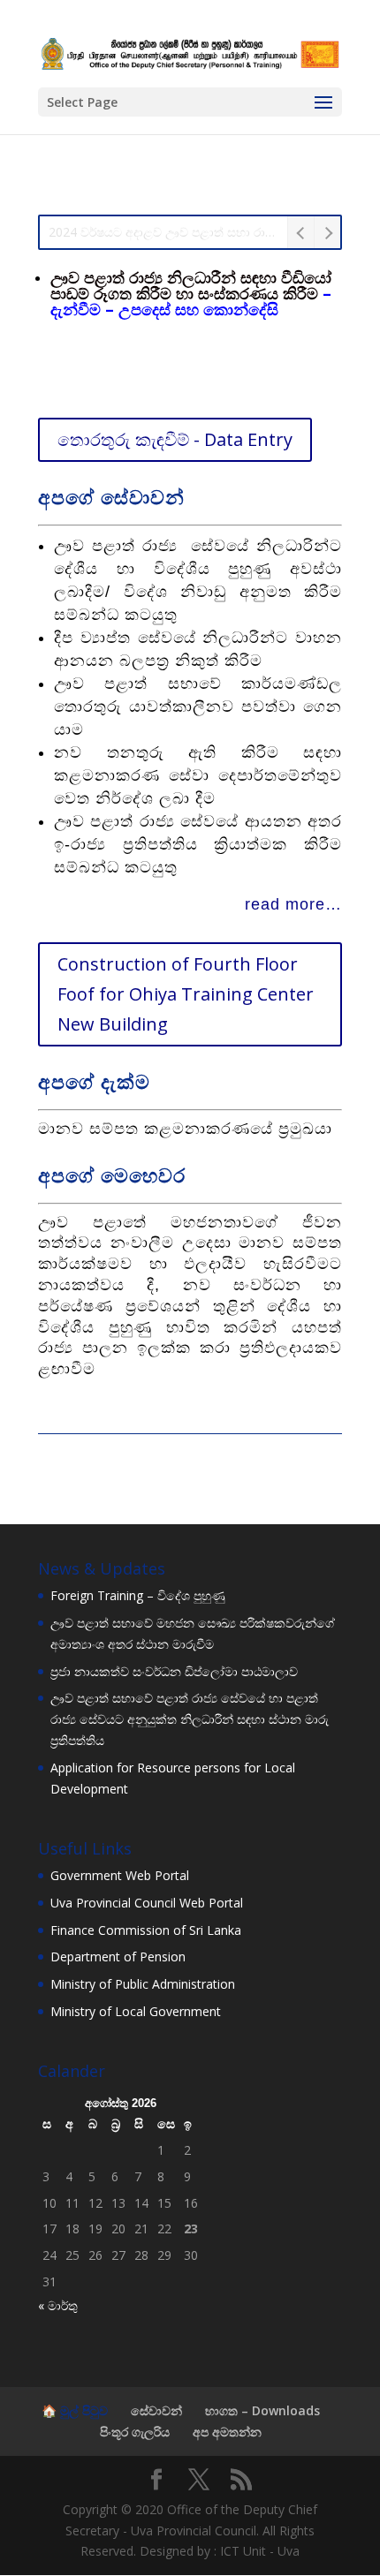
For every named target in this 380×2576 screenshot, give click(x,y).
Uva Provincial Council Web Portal (147, 1903)
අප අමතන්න (227, 2432)
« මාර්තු (58, 2305)
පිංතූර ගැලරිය (135, 2432)
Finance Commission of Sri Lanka (146, 1930)
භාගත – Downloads (262, 2410)
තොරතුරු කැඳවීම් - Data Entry (175, 439)
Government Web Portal (120, 1875)
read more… (293, 904)
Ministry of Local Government (136, 2011)
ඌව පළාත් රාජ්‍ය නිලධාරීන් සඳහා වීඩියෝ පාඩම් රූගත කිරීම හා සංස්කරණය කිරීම (191, 285)
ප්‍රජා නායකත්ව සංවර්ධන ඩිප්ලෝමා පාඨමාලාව (174, 1671)
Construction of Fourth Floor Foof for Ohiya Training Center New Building (186, 994)
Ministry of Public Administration (143, 1984)
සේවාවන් (156, 2410)
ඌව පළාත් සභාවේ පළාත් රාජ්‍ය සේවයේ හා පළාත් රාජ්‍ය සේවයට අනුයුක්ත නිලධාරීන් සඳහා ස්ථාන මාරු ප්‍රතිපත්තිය (190, 1719)
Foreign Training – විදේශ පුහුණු (138, 1595)
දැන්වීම (76, 309)
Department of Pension (118, 1957)
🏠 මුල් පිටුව (75, 2410)
